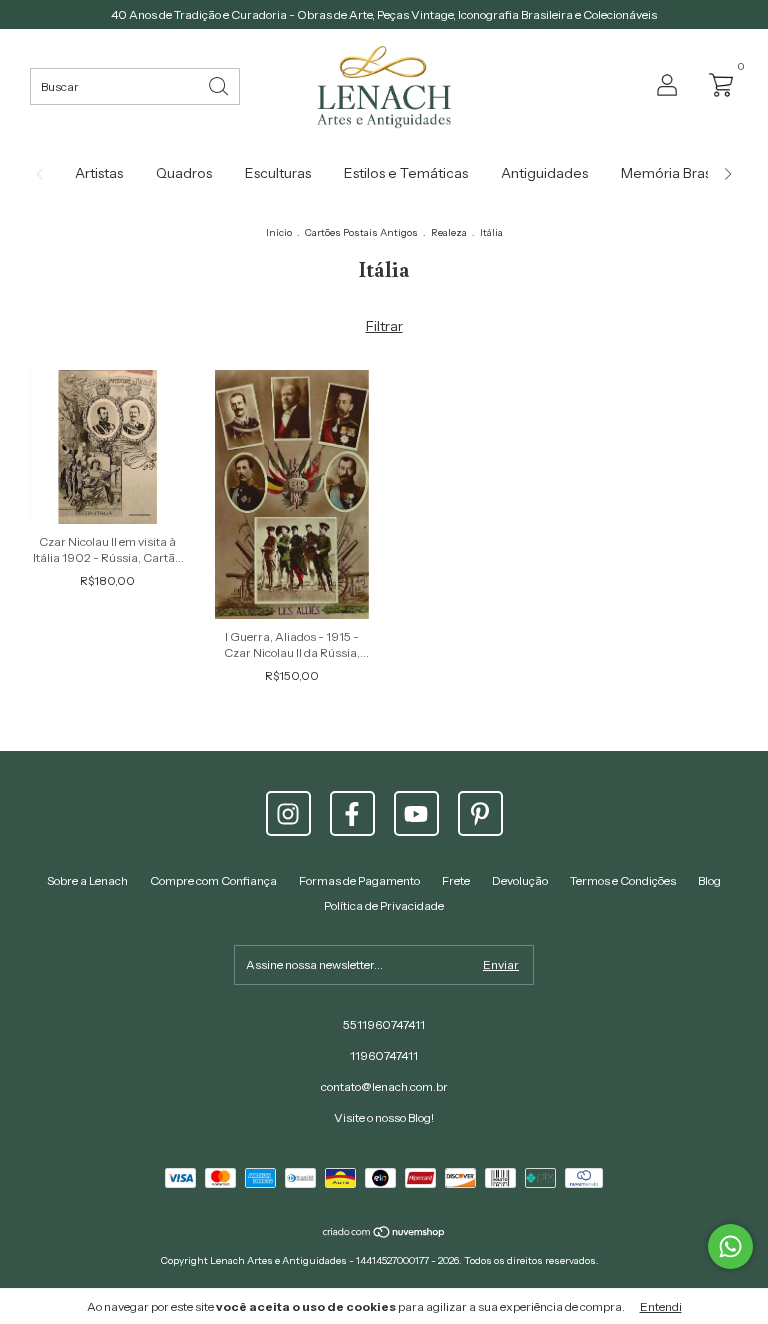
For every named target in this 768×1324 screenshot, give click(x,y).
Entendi (661, 1306)
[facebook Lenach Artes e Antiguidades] (352, 813)
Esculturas (278, 173)
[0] (716, 84)
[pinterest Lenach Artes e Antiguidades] (480, 813)
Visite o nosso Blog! (384, 1117)
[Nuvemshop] (384, 1233)
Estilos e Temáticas (406, 173)
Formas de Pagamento (359, 880)
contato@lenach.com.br (384, 1086)
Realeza (449, 232)
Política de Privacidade (384, 905)
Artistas (99, 173)
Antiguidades (544, 173)
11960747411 (384, 1055)
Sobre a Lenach (87, 880)
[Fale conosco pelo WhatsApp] (730, 1246)
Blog (709, 880)
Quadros (184, 173)
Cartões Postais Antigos (361, 232)
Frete (456, 880)
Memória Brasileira (681, 173)
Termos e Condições (623, 880)
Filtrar (384, 326)
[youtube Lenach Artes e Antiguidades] (416, 813)
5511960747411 (384, 1024)
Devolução (520, 880)
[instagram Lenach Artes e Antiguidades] (288, 813)
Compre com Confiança (213, 880)
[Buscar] (220, 84)
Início (279, 232)
